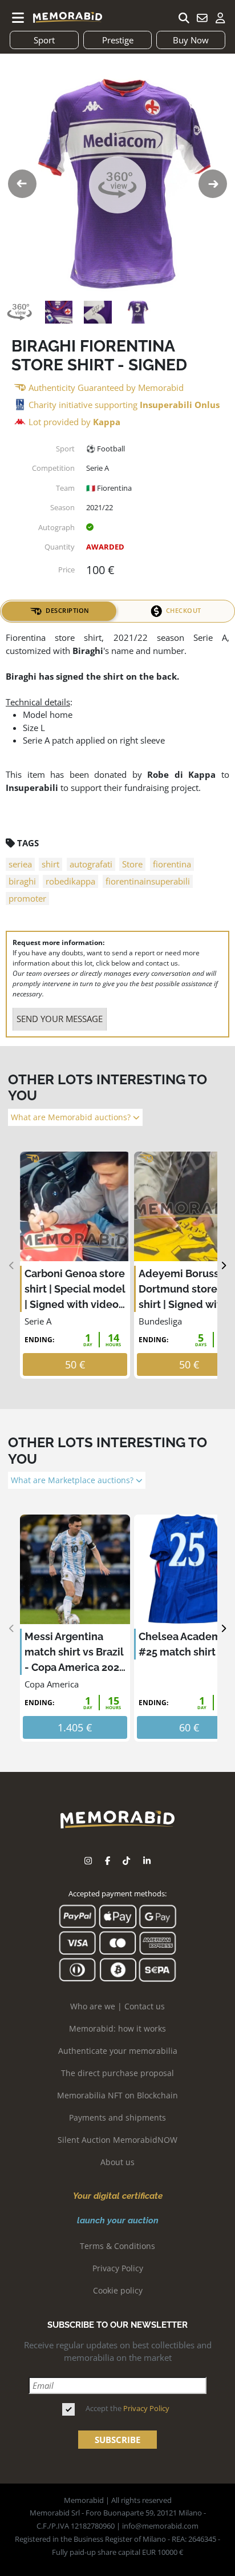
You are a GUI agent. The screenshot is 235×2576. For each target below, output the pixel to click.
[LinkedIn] (147, 1861)
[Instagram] (88, 1861)
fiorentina (172, 864)
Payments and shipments (117, 2117)
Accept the (127, 2408)
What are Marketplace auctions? (73, 1480)
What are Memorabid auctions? (72, 1117)
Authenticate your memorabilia (118, 2051)
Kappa (107, 422)
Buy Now (191, 40)
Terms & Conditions (117, 2246)
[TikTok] (126, 1861)
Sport (44, 40)
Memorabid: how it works (117, 2028)
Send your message (60, 1019)
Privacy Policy (118, 2268)
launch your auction (118, 2220)
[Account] (220, 18)
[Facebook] (108, 1861)
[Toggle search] (184, 18)
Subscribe (117, 2440)
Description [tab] (68, 610)
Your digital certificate (118, 2196)
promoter (27, 898)
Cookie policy (118, 2290)
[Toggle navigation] (18, 18)
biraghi (22, 881)
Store (132, 864)
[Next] (223, 1265)
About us (117, 2162)
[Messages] (202, 18)
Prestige (118, 40)
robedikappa (70, 881)
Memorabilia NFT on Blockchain (117, 2095)
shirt (50, 864)
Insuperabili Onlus (180, 405)
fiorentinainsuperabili (148, 881)
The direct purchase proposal (117, 2073)
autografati (91, 864)
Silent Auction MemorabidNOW (117, 2140)
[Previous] (12, 1265)
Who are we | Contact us (117, 2006)
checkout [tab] (184, 610)
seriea (20, 864)
